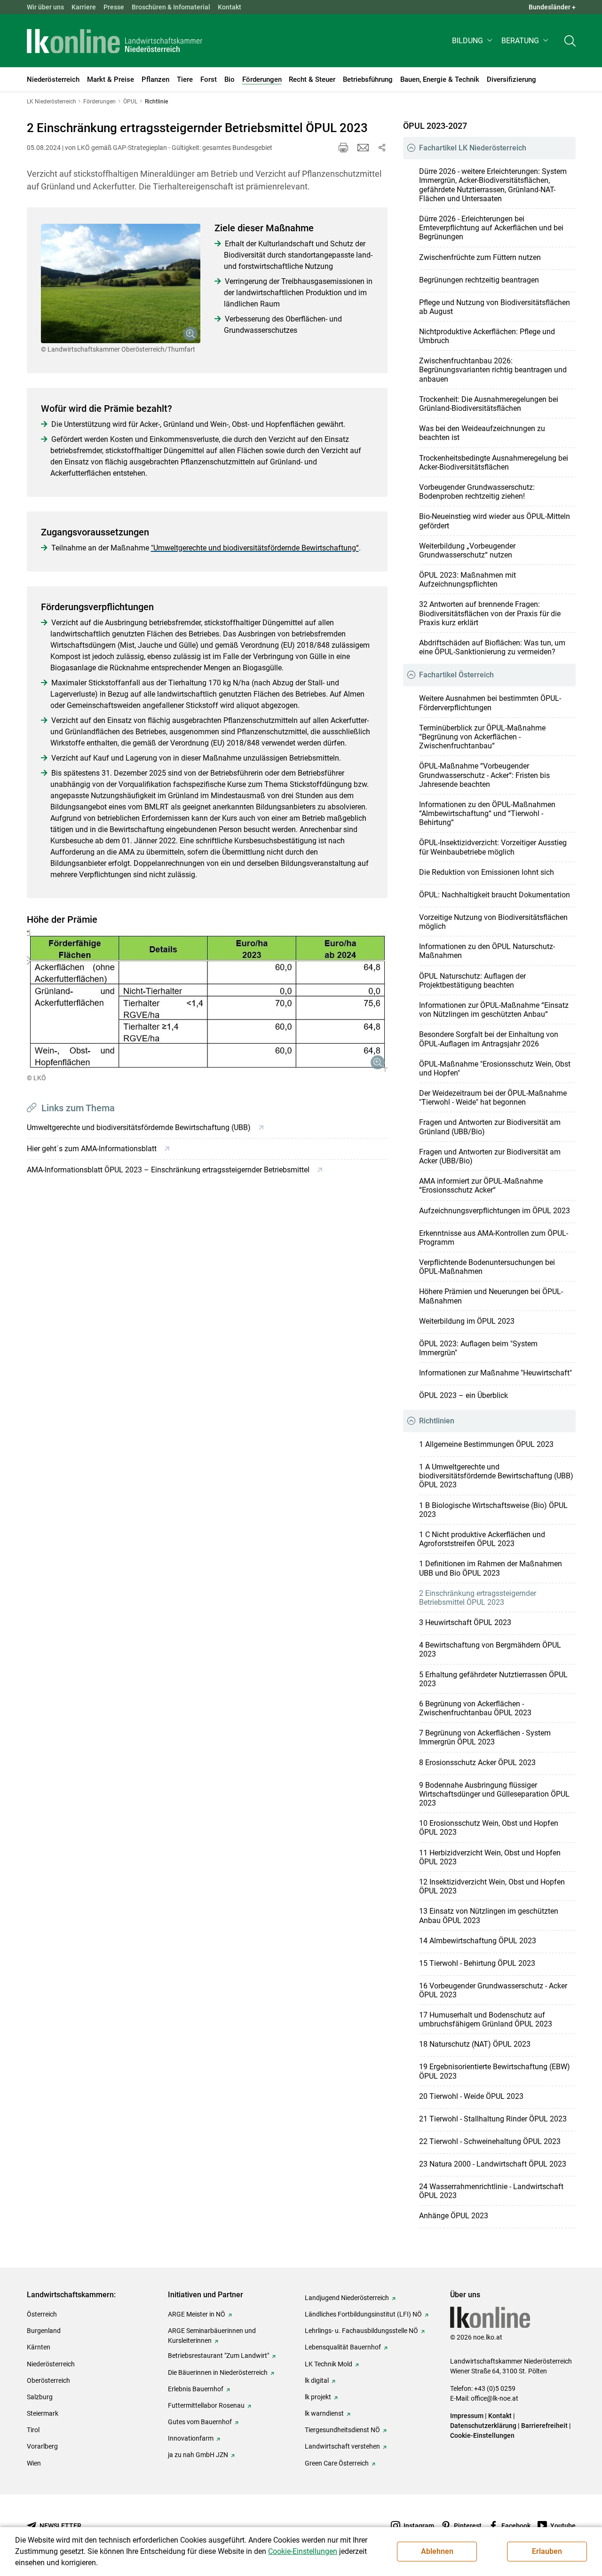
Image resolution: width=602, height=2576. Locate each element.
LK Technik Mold (329, 2364)
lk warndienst (324, 2413)
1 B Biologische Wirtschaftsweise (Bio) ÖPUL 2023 (493, 1510)
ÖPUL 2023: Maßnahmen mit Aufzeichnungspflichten (467, 580)
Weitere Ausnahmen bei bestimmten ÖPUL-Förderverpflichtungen (490, 703)
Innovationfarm (191, 2438)
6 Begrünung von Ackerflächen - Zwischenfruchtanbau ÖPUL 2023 (475, 1708)
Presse (114, 7)
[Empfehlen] (363, 148)
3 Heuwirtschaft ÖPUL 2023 (465, 1622)
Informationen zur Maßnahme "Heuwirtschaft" (495, 1373)
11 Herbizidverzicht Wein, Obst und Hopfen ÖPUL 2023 (490, 1857)
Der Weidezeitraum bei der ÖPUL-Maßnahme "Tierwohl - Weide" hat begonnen (493, 1098)
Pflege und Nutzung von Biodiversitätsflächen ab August (495, 307)
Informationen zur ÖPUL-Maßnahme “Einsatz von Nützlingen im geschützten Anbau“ (494, 1010)
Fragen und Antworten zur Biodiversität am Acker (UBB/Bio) (490, 1156)
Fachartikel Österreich (456, 675)
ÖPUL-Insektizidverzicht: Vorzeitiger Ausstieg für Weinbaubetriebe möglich (493, 847)
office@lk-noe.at (495, 2398)
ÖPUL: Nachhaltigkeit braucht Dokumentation (495, 895)
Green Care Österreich (337, 2463)
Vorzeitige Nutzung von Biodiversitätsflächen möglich (493, 922)
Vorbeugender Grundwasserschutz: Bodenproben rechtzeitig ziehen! (477, 492)
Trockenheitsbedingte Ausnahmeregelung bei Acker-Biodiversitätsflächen (494, 463)
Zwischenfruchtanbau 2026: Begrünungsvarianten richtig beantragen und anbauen (493, 370)
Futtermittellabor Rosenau (206, 2405)
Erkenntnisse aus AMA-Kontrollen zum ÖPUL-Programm (494, 1238)
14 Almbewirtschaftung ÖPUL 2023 (478, 1941)
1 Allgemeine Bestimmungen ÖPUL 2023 (486, 1444)
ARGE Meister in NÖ (197, 2314)
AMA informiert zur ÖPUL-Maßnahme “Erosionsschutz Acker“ (481, 1186)
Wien (34, 2463)
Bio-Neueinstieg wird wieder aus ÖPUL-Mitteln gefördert (495, 521)
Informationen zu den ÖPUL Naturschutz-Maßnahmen (487, 951)
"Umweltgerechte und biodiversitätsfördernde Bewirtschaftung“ (255, 548)
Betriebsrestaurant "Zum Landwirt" (218, 2356)
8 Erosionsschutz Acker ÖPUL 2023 (477, 1763)
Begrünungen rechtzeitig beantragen (479, 280)
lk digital (317, 2380)
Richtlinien (437, 1421)
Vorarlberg (42, 2446)
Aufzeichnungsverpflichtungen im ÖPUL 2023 (495, 1211)
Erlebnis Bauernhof (196, 2389)
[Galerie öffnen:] (121, 284)
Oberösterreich (48, 2380)
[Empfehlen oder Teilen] (382, 148)
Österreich (42, 2314)
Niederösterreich (51, 2364)
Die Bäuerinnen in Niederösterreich (218, 2372)
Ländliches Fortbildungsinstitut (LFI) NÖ (363, 2314)
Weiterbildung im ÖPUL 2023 (467, 1321)
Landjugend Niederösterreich (347, 2298)
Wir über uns (45, 7)
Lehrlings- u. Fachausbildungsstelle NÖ (361, 2331)
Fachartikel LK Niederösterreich (473, 148)
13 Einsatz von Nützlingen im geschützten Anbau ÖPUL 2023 (489, 1916)
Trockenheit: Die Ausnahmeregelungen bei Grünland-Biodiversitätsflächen (489, 404)
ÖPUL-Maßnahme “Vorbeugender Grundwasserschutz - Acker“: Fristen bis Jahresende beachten (484, 775)
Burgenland (44, 2331)
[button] (473, 41)
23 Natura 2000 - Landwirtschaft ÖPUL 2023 (493, 2164)
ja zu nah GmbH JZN (198, 2455)
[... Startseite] (115, 41)
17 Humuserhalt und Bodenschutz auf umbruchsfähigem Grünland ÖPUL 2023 (486, 2019)
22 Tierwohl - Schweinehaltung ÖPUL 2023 (490, 2141)
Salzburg (40, 2397)
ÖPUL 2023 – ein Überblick (463, 1395)
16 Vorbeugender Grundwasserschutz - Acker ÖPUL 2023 (493, 1990)
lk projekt (318, 2397)
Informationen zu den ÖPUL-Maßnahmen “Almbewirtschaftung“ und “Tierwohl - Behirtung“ (487, 813)
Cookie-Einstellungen (482, 2435)
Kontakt (230, 7)
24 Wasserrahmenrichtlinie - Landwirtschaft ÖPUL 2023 (491, 2191)
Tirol (33, 2430)
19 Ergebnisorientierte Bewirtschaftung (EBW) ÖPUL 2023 (495, 2071)
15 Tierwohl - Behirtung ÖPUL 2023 (477, 1963)
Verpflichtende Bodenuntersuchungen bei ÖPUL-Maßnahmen (487, 1267)
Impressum (467, 2416)
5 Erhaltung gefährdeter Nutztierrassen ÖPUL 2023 (493, 1679)
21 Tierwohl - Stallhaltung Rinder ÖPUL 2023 (493, 2119)
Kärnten (39, 2347)
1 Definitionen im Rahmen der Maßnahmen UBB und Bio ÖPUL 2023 (491, 1568)
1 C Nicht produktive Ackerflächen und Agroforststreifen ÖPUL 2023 (482, 1539)
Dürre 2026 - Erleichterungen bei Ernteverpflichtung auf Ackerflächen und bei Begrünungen (491, 228)
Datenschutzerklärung (483, 2426)
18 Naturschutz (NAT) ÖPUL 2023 (475, 2044)
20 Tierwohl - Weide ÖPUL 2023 (471, 2096)
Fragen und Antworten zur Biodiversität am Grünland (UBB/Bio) (490, 1127)
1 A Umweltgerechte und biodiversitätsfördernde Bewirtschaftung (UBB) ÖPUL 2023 (496, 1476)
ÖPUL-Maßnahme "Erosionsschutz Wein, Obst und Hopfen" (495, 1068)
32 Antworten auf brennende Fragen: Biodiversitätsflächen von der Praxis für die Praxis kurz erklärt (490, 613)
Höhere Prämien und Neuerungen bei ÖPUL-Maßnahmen (491, 1296)
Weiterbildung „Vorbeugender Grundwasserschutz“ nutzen (467, 550)
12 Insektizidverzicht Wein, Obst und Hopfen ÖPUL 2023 (492, 1886)
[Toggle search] (570, 41)
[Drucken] (343, 148)
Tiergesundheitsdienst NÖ (342, 2430)
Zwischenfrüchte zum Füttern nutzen (480, 257)
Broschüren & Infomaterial (171, 7)
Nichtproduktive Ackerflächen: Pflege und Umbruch (487, 336)
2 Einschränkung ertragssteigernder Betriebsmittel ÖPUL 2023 (478, 1598)
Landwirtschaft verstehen (342, 2446)
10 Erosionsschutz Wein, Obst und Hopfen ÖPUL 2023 (489, 1828)
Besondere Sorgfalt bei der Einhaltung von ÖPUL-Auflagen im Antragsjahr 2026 (489, 1039)
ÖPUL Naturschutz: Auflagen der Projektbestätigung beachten (472, 981)
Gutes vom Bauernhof (200, 2422)
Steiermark (43, 2413)
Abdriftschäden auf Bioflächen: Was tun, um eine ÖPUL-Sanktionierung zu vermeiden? (492, 647)
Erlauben (547, 2551)
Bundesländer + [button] (552, 7)
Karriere (84, 7)
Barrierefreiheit (544, 2426)
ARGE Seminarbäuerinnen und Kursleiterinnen (212, 2336)
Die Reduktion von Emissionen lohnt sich (487, 872)
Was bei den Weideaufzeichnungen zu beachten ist (482, 433)
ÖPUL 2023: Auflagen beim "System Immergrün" (478, 1348)
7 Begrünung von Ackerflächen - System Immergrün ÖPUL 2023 (485, 1737)
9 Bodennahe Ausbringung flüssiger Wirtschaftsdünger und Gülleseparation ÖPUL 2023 (494, 1794)
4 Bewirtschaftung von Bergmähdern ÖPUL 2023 (490, 1649)
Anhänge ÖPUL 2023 (454, 2216)
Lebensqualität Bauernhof (343, 2347)
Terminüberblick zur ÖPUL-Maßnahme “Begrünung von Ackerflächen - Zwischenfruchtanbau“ (482, 737)
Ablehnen (437, 2551)
